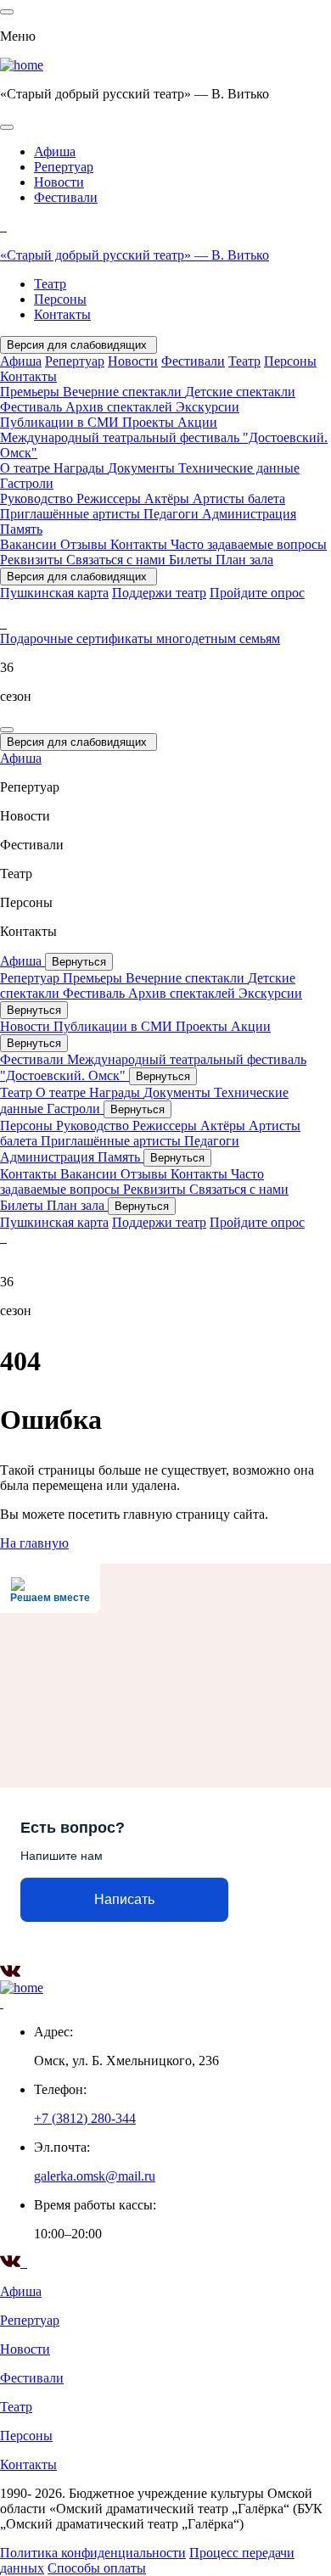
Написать (124, 1899)
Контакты (62, 314)
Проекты (150, 422)
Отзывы (85, 544)
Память (21, 529)
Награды (81, 468)
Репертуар (64, 167)
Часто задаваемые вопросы (249, 544)
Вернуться (79, 962)
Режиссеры (110, 498)
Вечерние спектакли (124, 392)
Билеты (192, 560)
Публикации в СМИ (61, 422)
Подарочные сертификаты (78, 638)
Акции (197, 422)
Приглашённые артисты (72, 514)
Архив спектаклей (121, 407)
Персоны (60, 299)
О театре (27, 468)
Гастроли (27, 483)
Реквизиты (33, 560)
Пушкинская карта (54, 593)
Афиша (55, 151)
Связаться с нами (118, 560)
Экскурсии (208, 407)
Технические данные (239, 468)
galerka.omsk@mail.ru (95, 2176)
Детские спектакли (240, 392)
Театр (50, 284)
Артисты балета (239, 498)
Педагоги (173, 514)
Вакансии (30, 544)
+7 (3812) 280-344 (85, 2118)
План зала (244, 560)
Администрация (249, 514)
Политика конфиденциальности (93, 2553)
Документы (143, 468)
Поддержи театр (159, 593)
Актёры (168, 498)
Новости (59, 182)
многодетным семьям (218, 638)
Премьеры (31, 392)
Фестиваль (33, 407)
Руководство (38, 498)
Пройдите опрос (257, 593)
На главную (34, 1543)
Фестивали (66, 197)
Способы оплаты (97, 2568)
